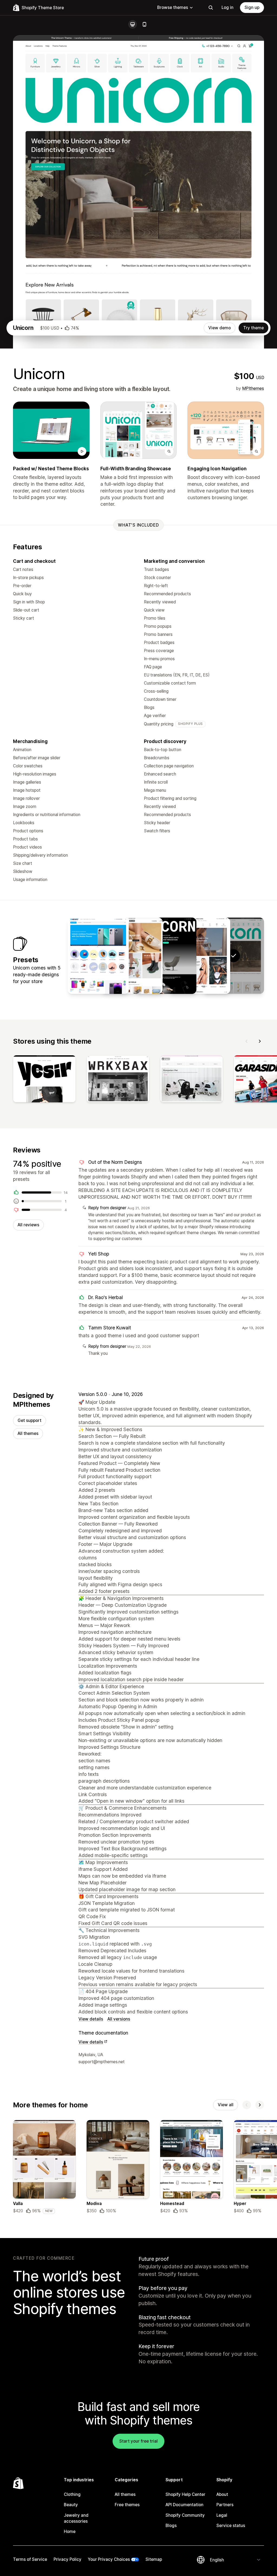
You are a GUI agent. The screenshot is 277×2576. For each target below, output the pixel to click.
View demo (220, 328)
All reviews (28, 1225)
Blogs (171, 2526)
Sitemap (154, 2559)
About (222, 2494)
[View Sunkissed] (200, 956)
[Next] (260, 1041)
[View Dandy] (132, 956)
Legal (222, 2515)
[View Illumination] (166, 956)
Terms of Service (30, 2559)
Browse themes (173, 7)
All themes (28, 1433)
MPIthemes (253, 388)
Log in (227, 7)
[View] (44, 1080)
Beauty (71, 2505)
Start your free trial (138, 2441)
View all (226, 2105)
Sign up (252, 7)
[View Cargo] (98, 956)
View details (91, 2019)
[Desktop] (133, 24)
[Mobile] (144, 24)
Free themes (127, 2505)
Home (70, 2531)
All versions (119, 2019)
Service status (231, 2526)
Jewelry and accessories (76, 2518)
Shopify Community (185, 2515)
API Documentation (184, 2505)
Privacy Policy (67, 2559)
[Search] (211, 8)
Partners (225, 2505)
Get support (29, 1420)
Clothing (72, 2494)
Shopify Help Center (185, 2494)
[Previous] (247, 1041)
